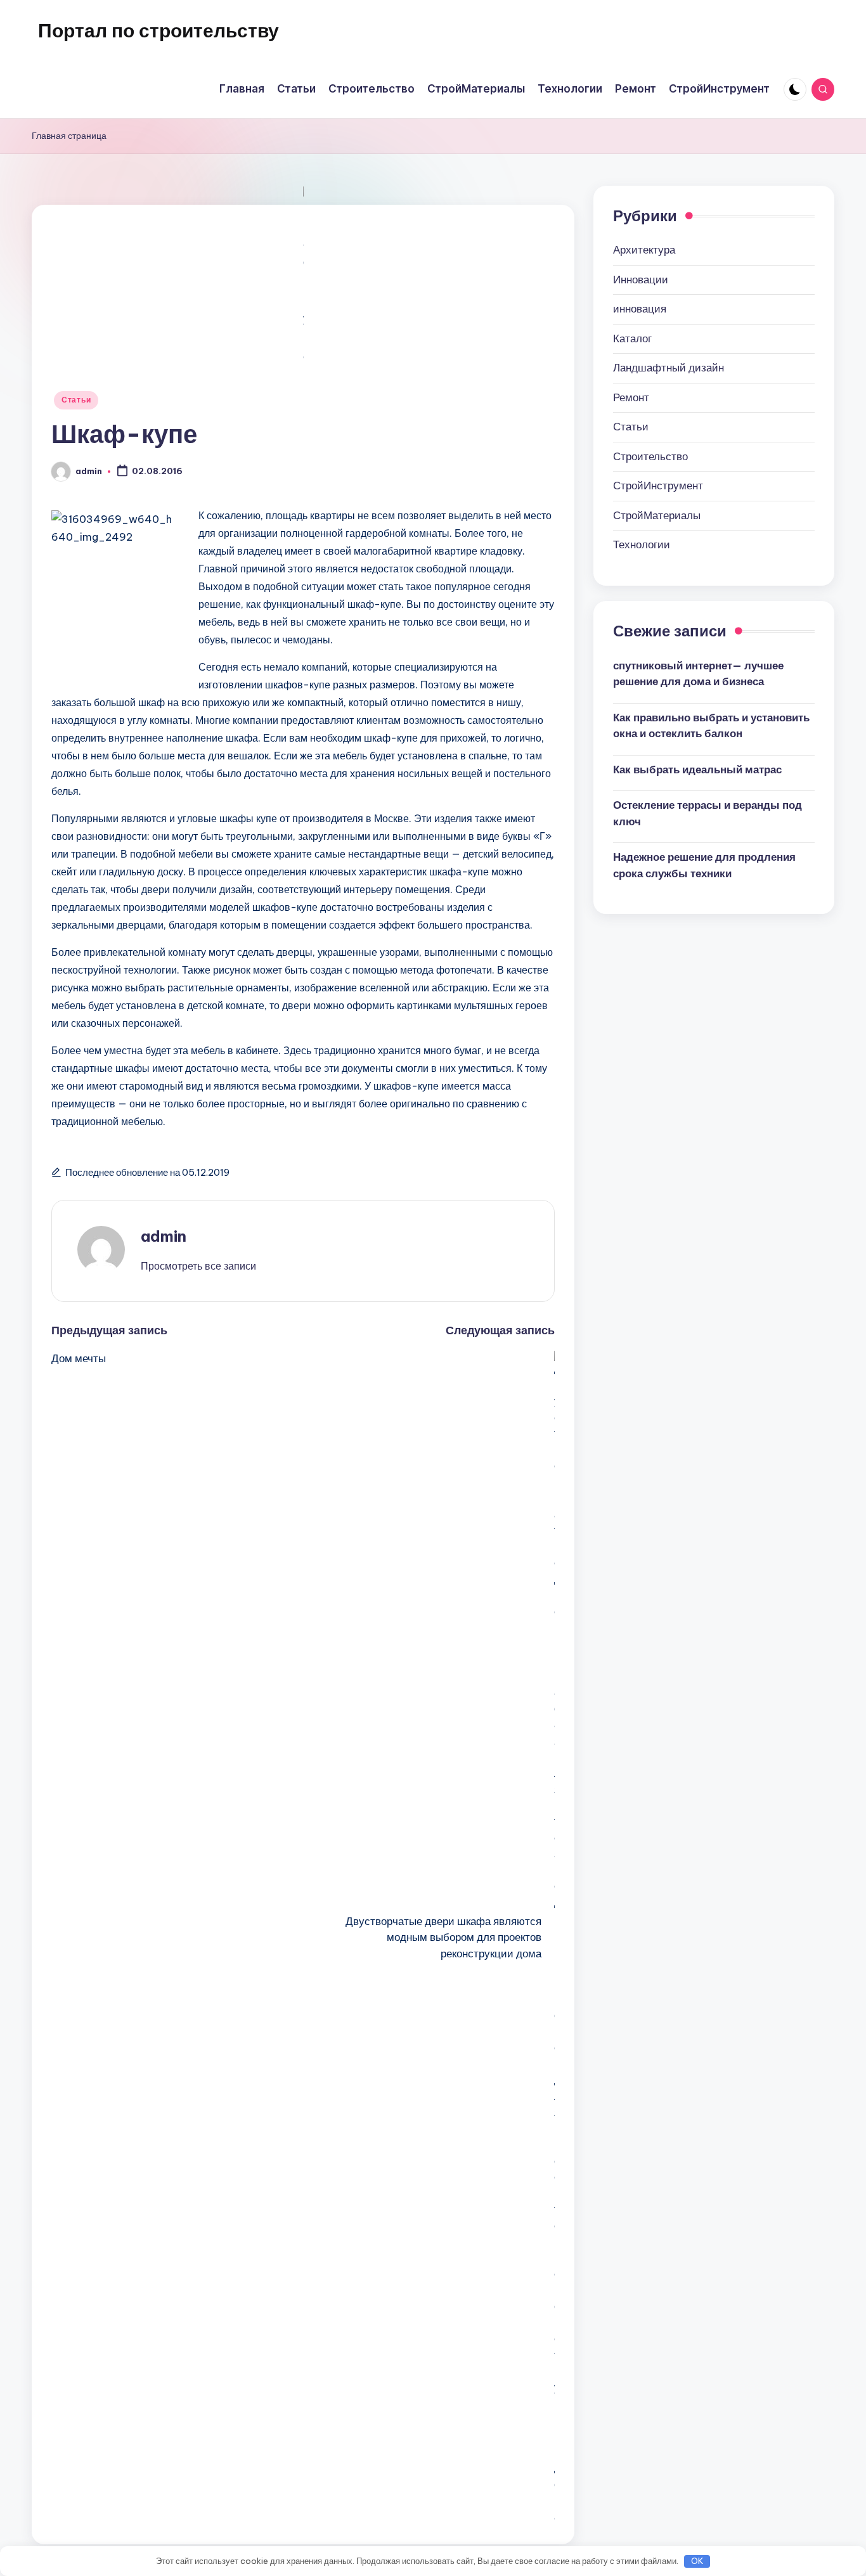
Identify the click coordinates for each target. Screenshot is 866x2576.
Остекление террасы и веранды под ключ (708, 813)
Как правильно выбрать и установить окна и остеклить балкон (711, 725)
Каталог (632, 338)
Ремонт (631, 397)
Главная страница (69, 136)
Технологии (642, 544)
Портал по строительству (158, 30)
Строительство (650, 456)
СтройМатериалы (657, 515)
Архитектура (644, 250)
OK (697, 2561)
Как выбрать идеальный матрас (697, 769)
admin (164, 1236)
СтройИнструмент (658, 486)
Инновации (641, 280)
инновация (640, 309)
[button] (198, 1266)
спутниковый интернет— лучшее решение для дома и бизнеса (698, 673)
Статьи (76, 400)
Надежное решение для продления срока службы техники (704, 865)
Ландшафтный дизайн (669, 368)
